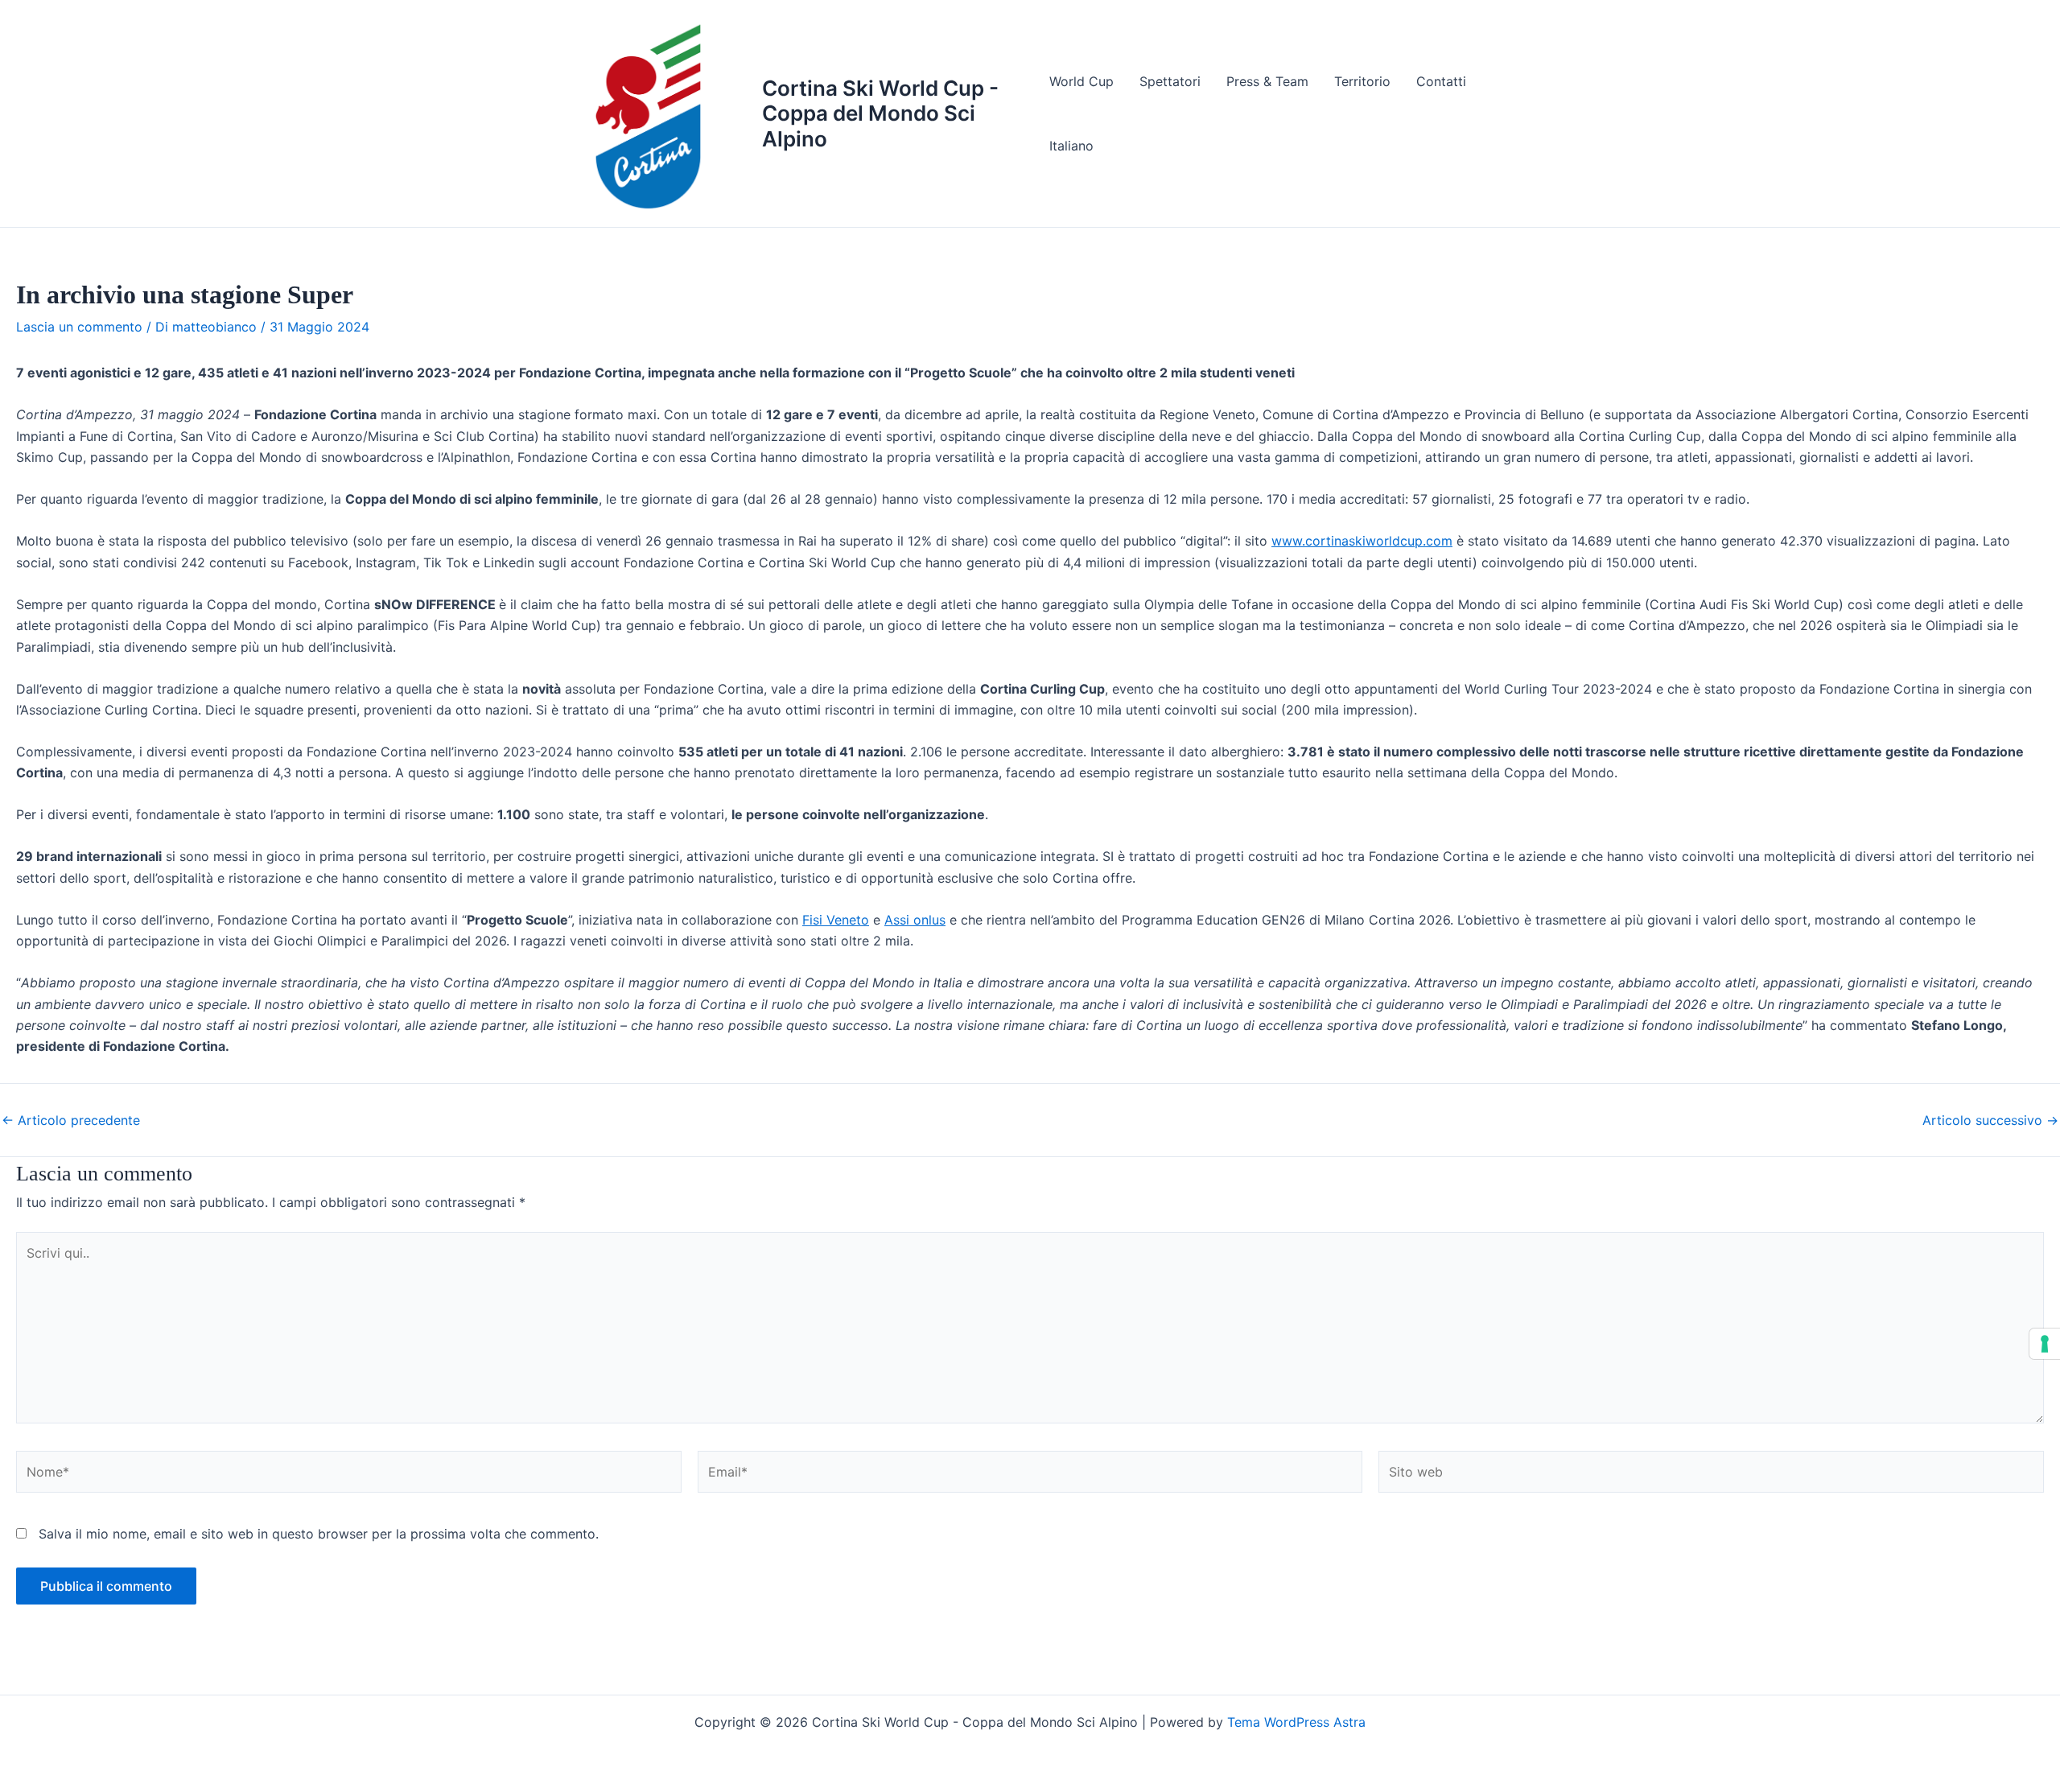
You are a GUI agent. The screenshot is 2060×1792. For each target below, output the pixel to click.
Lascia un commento (79, 327)
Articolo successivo (1990, 1120)
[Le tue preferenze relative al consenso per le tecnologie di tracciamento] (2045, 1344)
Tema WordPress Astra (1296, 1722)
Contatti (1441, 81)
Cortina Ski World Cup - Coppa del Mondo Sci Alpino (880, 113)
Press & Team (1267, 81)
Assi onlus (915, 920)
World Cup (1081, 81)
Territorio (1362, 81)
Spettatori (1170, 81)
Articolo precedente (71, 1120)
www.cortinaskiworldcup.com (1362, 541)
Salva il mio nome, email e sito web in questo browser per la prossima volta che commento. (319, 1534)
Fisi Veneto (836, 920)
